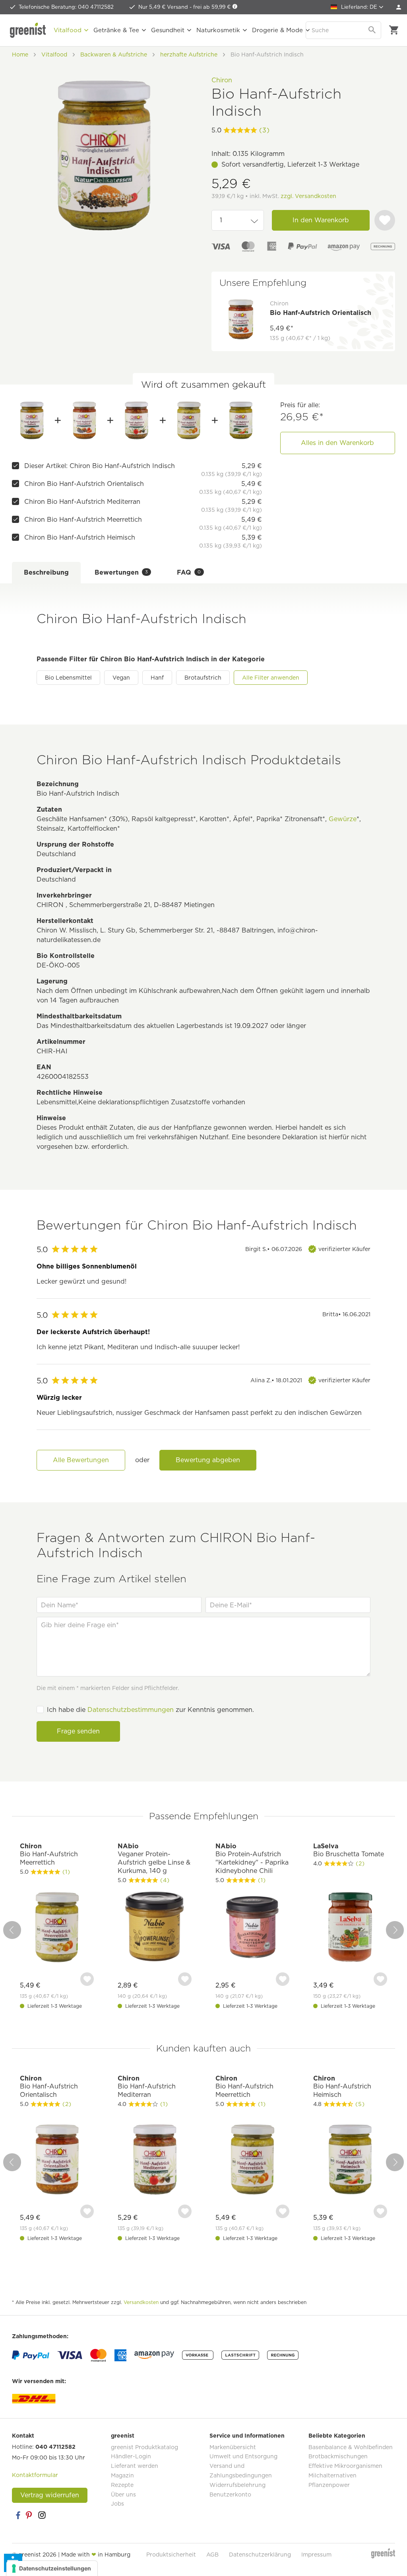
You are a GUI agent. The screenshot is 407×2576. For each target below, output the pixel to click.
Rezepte (122, 2485)
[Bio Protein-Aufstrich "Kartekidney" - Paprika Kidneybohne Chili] (252, 1928)
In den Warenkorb (321, 220)
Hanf (157, 678)
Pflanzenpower (329, 2485)
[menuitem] (399, 7)
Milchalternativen (332, 2475)
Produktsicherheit (171, 2555)
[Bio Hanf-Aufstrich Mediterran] (136, 420)
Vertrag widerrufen (50, 2495)
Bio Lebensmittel (68, 678)
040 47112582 (55, 2447)
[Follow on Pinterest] (30, 2515)
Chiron (222, 80)
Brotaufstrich (203, 678)
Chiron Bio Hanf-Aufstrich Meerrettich (83, 520)
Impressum (316, 2555)
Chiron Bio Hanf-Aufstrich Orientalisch (84, 484)
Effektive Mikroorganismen (345, 2466)
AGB (212, 2555)
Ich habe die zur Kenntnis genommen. (150, 1710)
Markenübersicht (233, 2447)
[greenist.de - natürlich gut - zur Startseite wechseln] (28, 30)
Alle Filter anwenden (271, 678)
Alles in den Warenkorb (337, 443)
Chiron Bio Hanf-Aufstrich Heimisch (80, 537)
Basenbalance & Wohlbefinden (351, 2447)
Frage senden (78, 1731)
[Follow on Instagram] (42, 2515)
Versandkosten (141, 2302)
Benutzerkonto (230, 2494)
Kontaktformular (35, 2475)
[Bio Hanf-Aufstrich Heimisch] (241, 420)
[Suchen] (373, 30)
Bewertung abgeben (208, 1460)
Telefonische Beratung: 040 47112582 (66, 7)
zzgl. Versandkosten (308, 196)
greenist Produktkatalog (144, 2447)
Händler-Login (131, 2456)
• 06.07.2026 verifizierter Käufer (308, 1249)
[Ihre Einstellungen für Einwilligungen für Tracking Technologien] (52, 2568)
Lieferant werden (135, 2466)
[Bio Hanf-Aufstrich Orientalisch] (84, 420)
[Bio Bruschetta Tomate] (350, 1928)
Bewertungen (121, 572)
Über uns (123, 2494)
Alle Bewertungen (81, 1460)
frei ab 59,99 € (213, 7)
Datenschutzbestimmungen (131, 1710)
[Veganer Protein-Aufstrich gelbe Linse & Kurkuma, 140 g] (155, 1928)
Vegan (121, 678)
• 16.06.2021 (346, 1314)
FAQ (189, 572)
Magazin (122, 2475)
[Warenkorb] (394, 30)
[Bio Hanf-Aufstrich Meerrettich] (189, 420)
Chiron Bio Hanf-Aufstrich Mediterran (82, 502)
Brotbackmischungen (338, 2456)
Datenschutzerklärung (260, 2555)
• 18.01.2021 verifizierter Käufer (310, 1380)
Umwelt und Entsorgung (243, 2456)
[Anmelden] (399, 7)
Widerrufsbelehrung (237, 2485)
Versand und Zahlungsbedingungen (241, 2471)
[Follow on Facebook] (18, 2515)
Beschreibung (46, 572)
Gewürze (343, 819)
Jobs (117, 2504)
